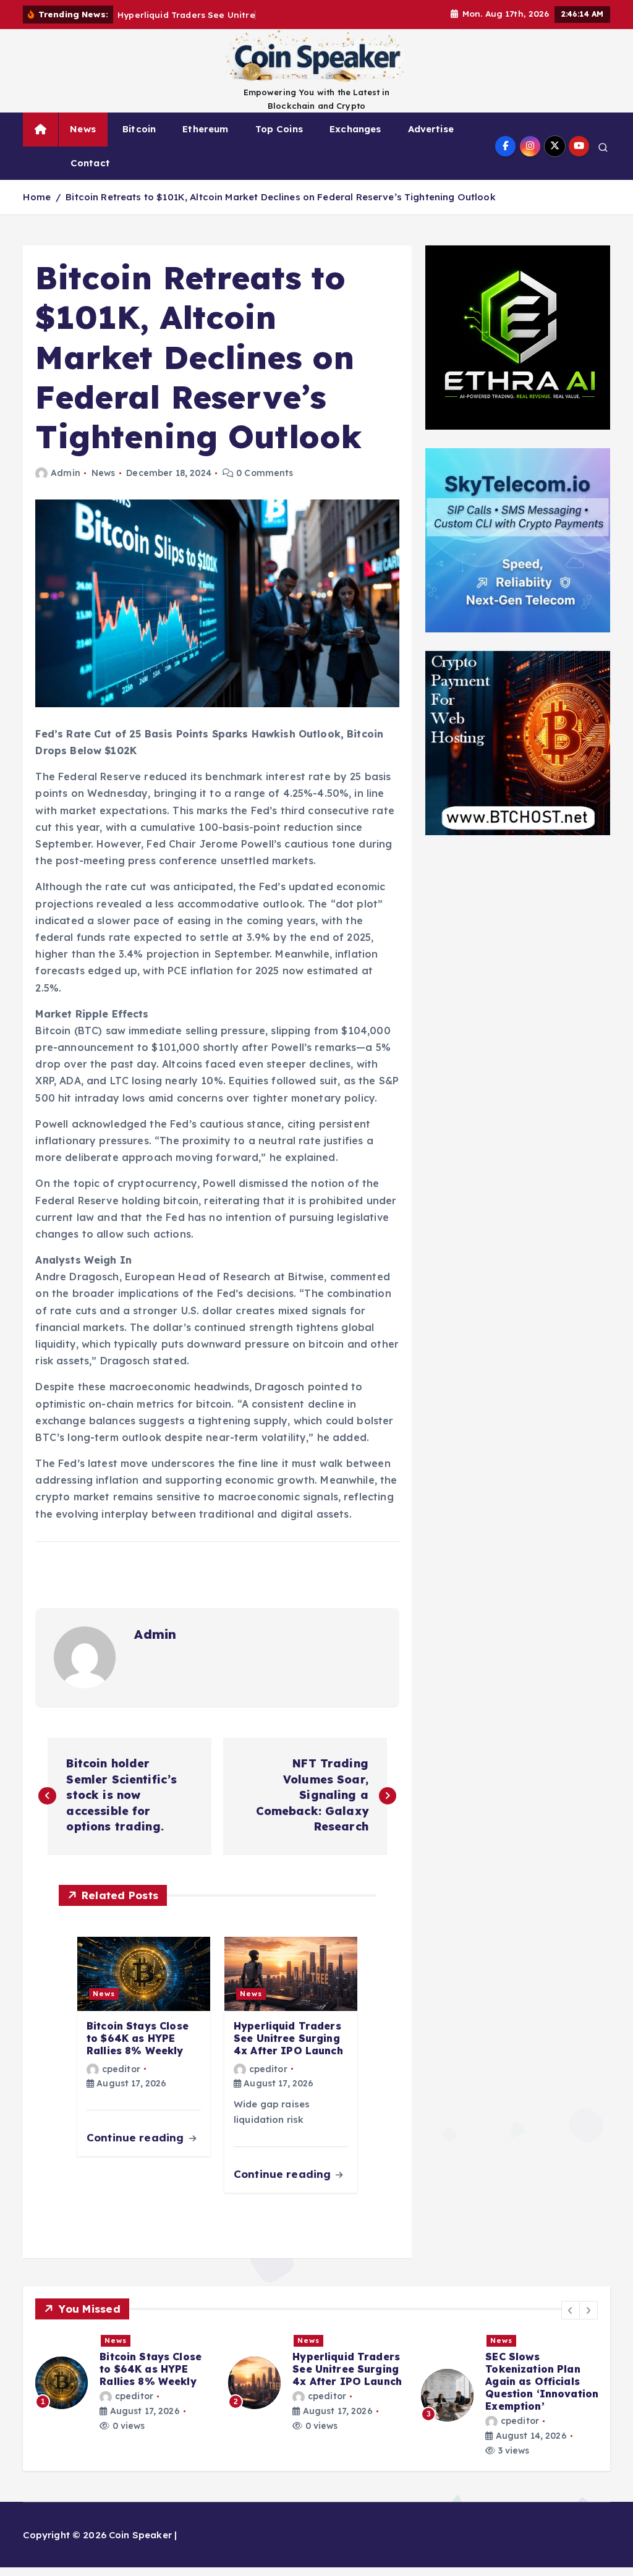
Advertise (431, 129)
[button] (571, 2310)
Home (37, 197)
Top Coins (279, 129)
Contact (90, 163)
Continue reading (137, 2137)
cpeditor (121, 2069)
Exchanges (355, 129)
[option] (124, 2389)
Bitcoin (139, 129)
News (83, 129)
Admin (65, 473)
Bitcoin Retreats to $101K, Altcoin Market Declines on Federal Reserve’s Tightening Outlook (281, 197)
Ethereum (205, 129)
